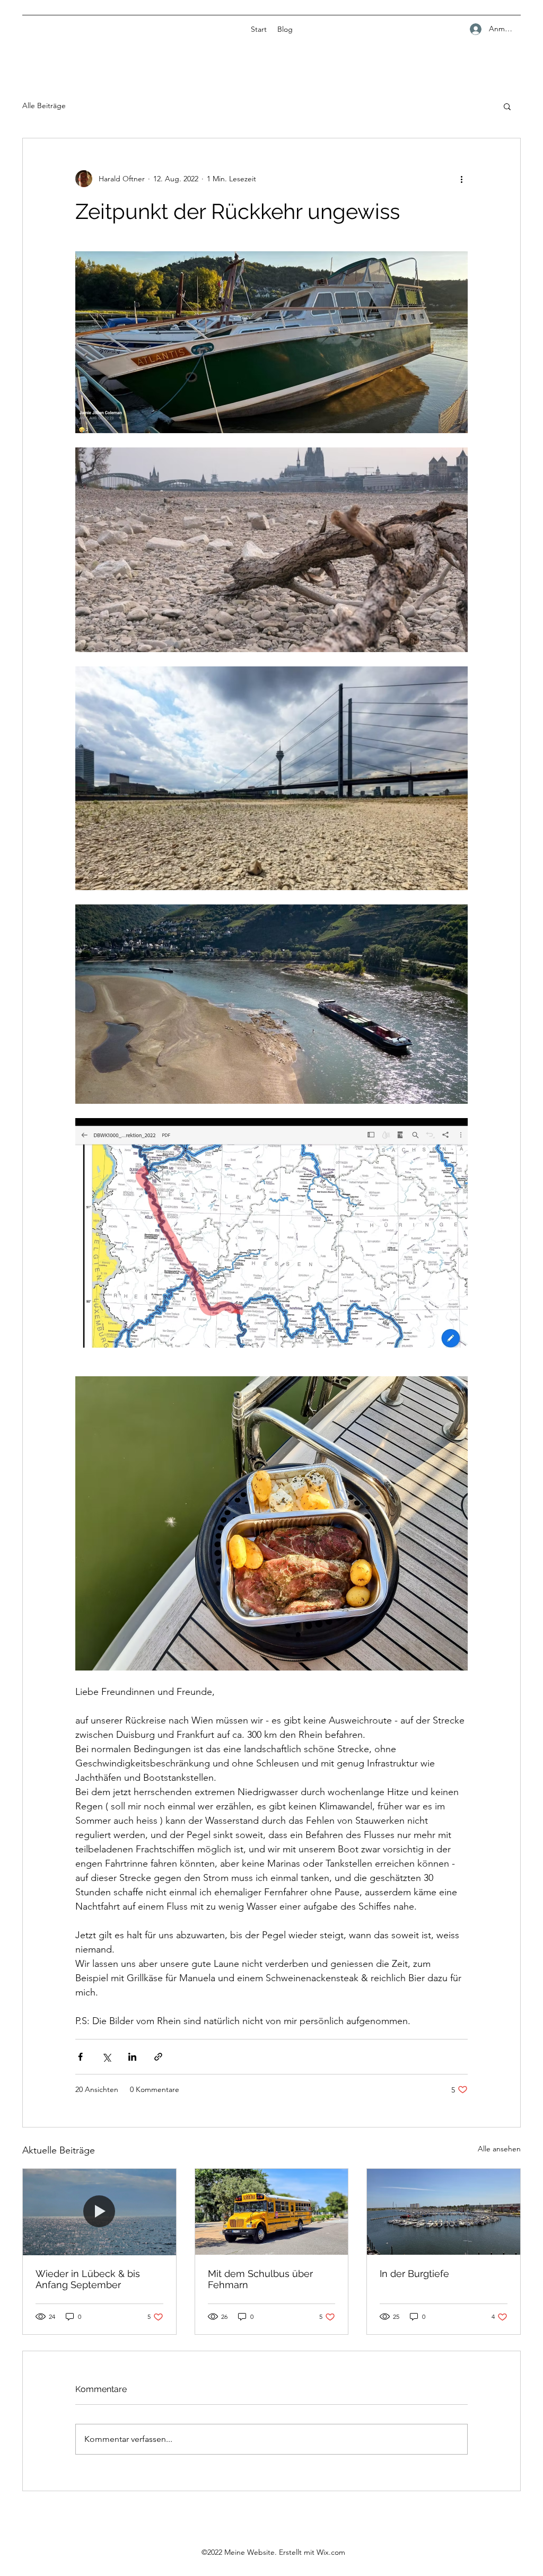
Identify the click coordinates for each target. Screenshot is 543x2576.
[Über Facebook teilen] (80, 2057)
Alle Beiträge (44, 105)
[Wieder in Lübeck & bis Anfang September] (99, 2212)
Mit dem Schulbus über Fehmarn (260, 2279)
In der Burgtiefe (414, 2274)
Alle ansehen (499, 2149)
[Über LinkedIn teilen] (132, 2057)
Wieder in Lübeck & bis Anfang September (88, 2279)
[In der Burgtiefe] (444, 2212)
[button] (507, 106)
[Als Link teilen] (158, 2057)
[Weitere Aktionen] (461, 179)
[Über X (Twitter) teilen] (106, 2057)
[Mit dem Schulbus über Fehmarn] (272, 2212)
